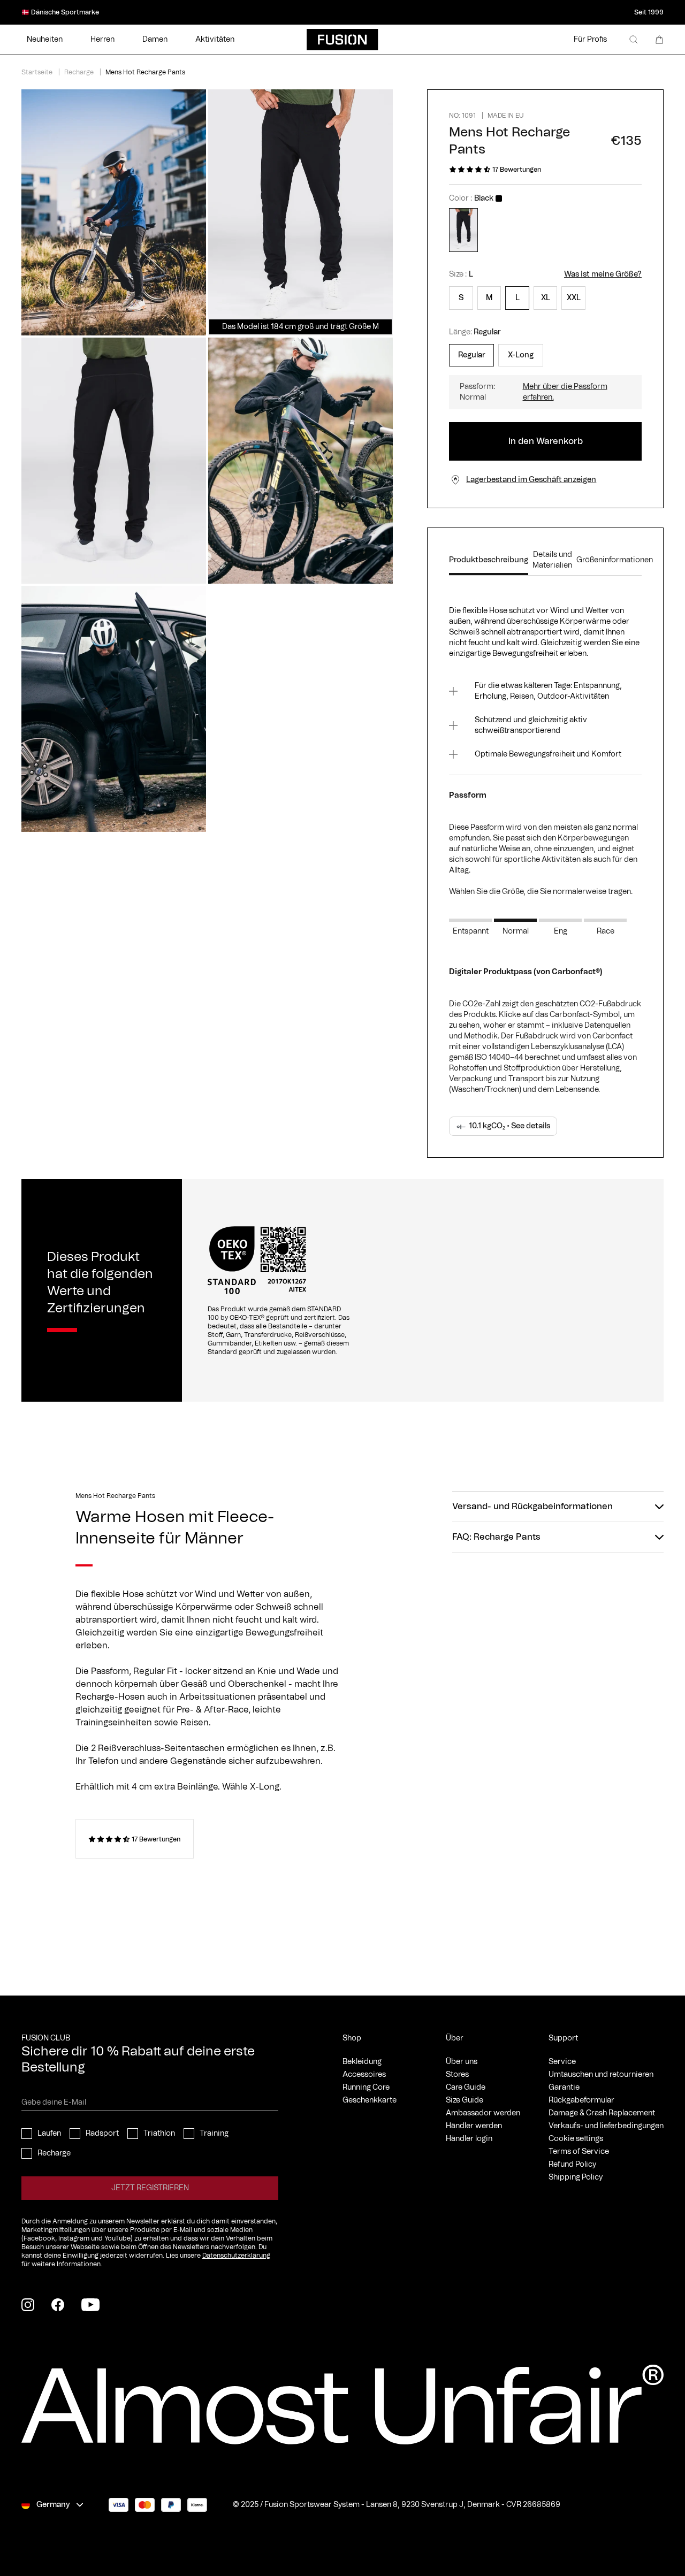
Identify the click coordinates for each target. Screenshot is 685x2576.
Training (214, 2134)
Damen (155, 40)
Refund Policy (572, 2165)
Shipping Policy (576, 2177)
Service (562, 2062)
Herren (102, 40)
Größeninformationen (615, 560)
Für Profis (590, 40)
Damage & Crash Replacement (602, 2113)
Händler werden (474, 2126)
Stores (457, 2075)
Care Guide (466, 2088)
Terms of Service (579, 2152)
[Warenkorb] (659, 40)
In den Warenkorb (546, 441)
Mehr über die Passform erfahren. (565, 392)
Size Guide (465, 2100)
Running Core (366, 2088)
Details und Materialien (552, 560)
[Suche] (634, 40)
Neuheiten (45, 40)
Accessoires (364, 2075)
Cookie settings (576, 2139)
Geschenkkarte (370, 2100)
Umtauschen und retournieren (601, 2075)
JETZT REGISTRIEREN (150, 2188)
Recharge (54, 2153)
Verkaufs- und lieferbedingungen (606, 2126)
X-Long (521, 355)
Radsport (102, 2134)
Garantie (564, 2088)
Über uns (462, 2062)
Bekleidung (362, 2062)
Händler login (469, 2139)
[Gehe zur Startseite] (342, 40)
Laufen (49, 2134)
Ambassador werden (483, 2113)
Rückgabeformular (581, 2100)
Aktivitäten (215, 40)
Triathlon (159, 2134)
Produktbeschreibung (489, 560)
